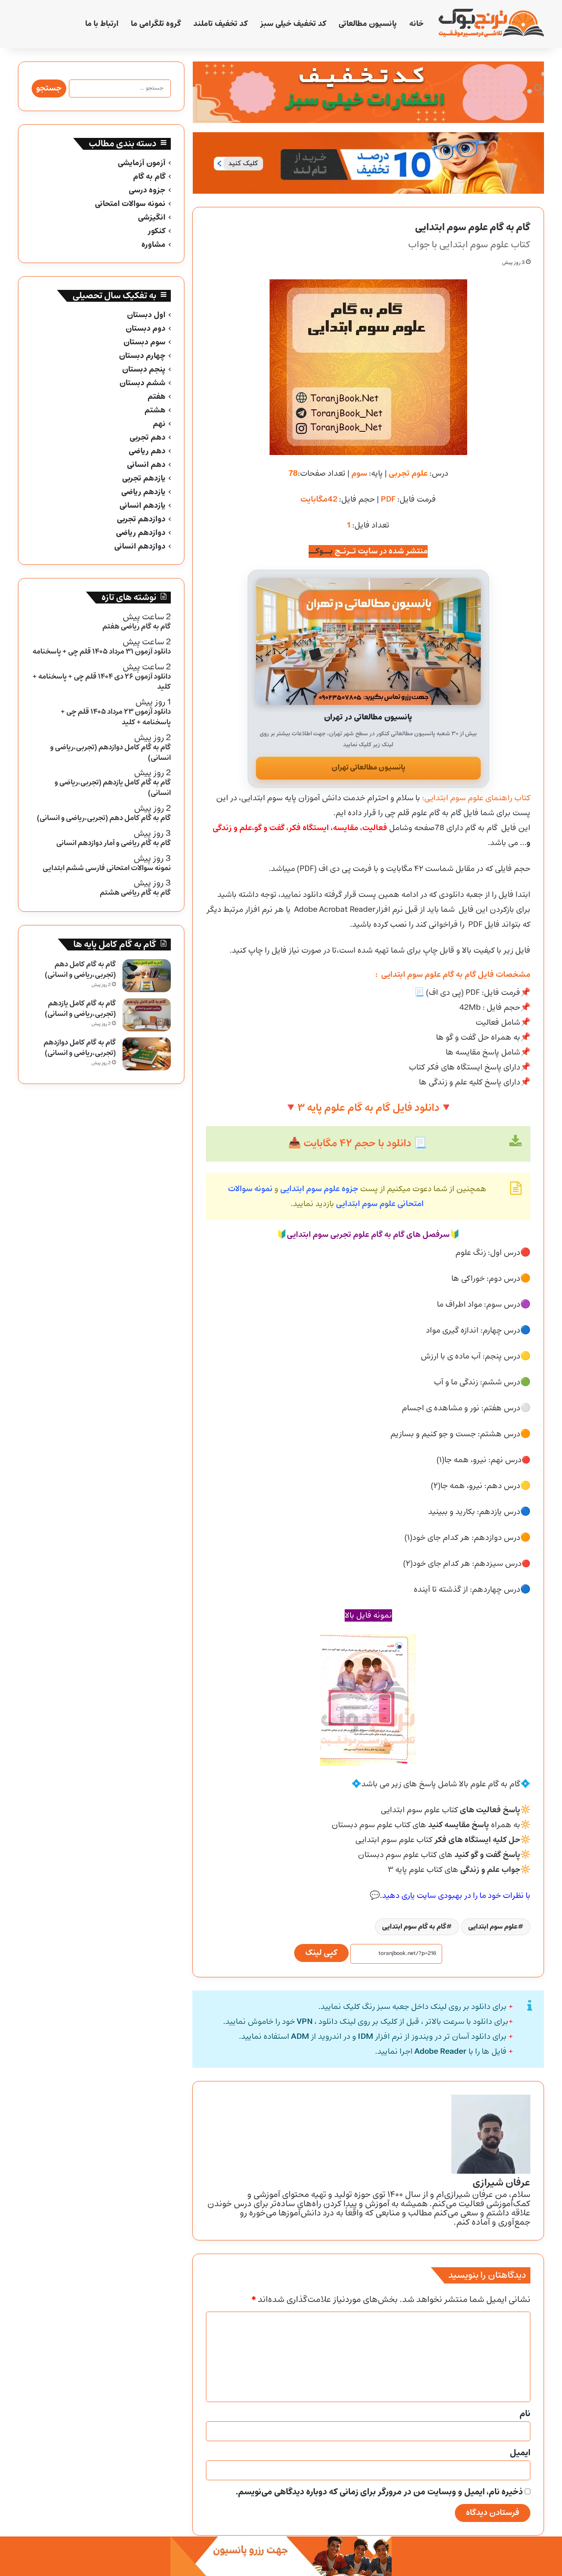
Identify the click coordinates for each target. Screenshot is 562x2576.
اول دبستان (146, 315)
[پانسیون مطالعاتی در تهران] (368, 641)
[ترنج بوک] (491, 24)
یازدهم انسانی (142, 506)
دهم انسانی (146, 465)
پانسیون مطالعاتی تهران (368, 768)
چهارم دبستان (142, 356)
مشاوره (153, 245)
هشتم (155, 410)
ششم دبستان (142, 383)
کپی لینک (321, 1953)
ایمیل (520, 2453)
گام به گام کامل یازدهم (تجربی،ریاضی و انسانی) (80, 1009)
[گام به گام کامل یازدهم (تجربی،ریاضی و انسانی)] (147, 1015)
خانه (416, 24)
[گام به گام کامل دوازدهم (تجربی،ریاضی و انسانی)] (147, 1054)
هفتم (157, 397)
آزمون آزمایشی (142, 163)
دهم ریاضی (147, 451)
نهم (159, 424)
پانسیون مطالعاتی (368, 24)
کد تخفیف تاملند (220, 24)
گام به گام (149, 177)
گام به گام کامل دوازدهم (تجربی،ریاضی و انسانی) (80, 1048)
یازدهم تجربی (144, 479)
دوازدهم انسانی (140, 547)
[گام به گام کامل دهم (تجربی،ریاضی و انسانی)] (147, 976)
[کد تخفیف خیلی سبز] (368, 92)
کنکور (157, 231)
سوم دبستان (144, 342)
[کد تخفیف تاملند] (368, 163)
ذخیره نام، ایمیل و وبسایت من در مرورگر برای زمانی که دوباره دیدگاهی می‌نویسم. (379, 2492)
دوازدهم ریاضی (141, 533)
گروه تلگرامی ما (156, 24)
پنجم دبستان (144, 370)
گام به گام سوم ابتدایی (414, 1927)
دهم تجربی (148, 438)
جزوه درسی (147, 190)
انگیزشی (152, 218)
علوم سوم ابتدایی (493, 1927)
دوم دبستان (146, 329)
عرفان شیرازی (501, 2183)
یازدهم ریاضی (143, 492)
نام (525, 2414)
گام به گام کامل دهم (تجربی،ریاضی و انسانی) (80, 970)
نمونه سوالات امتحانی (130, 204)
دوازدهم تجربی (141, 519)
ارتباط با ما (102, 24)
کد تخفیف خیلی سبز (293, 24)
